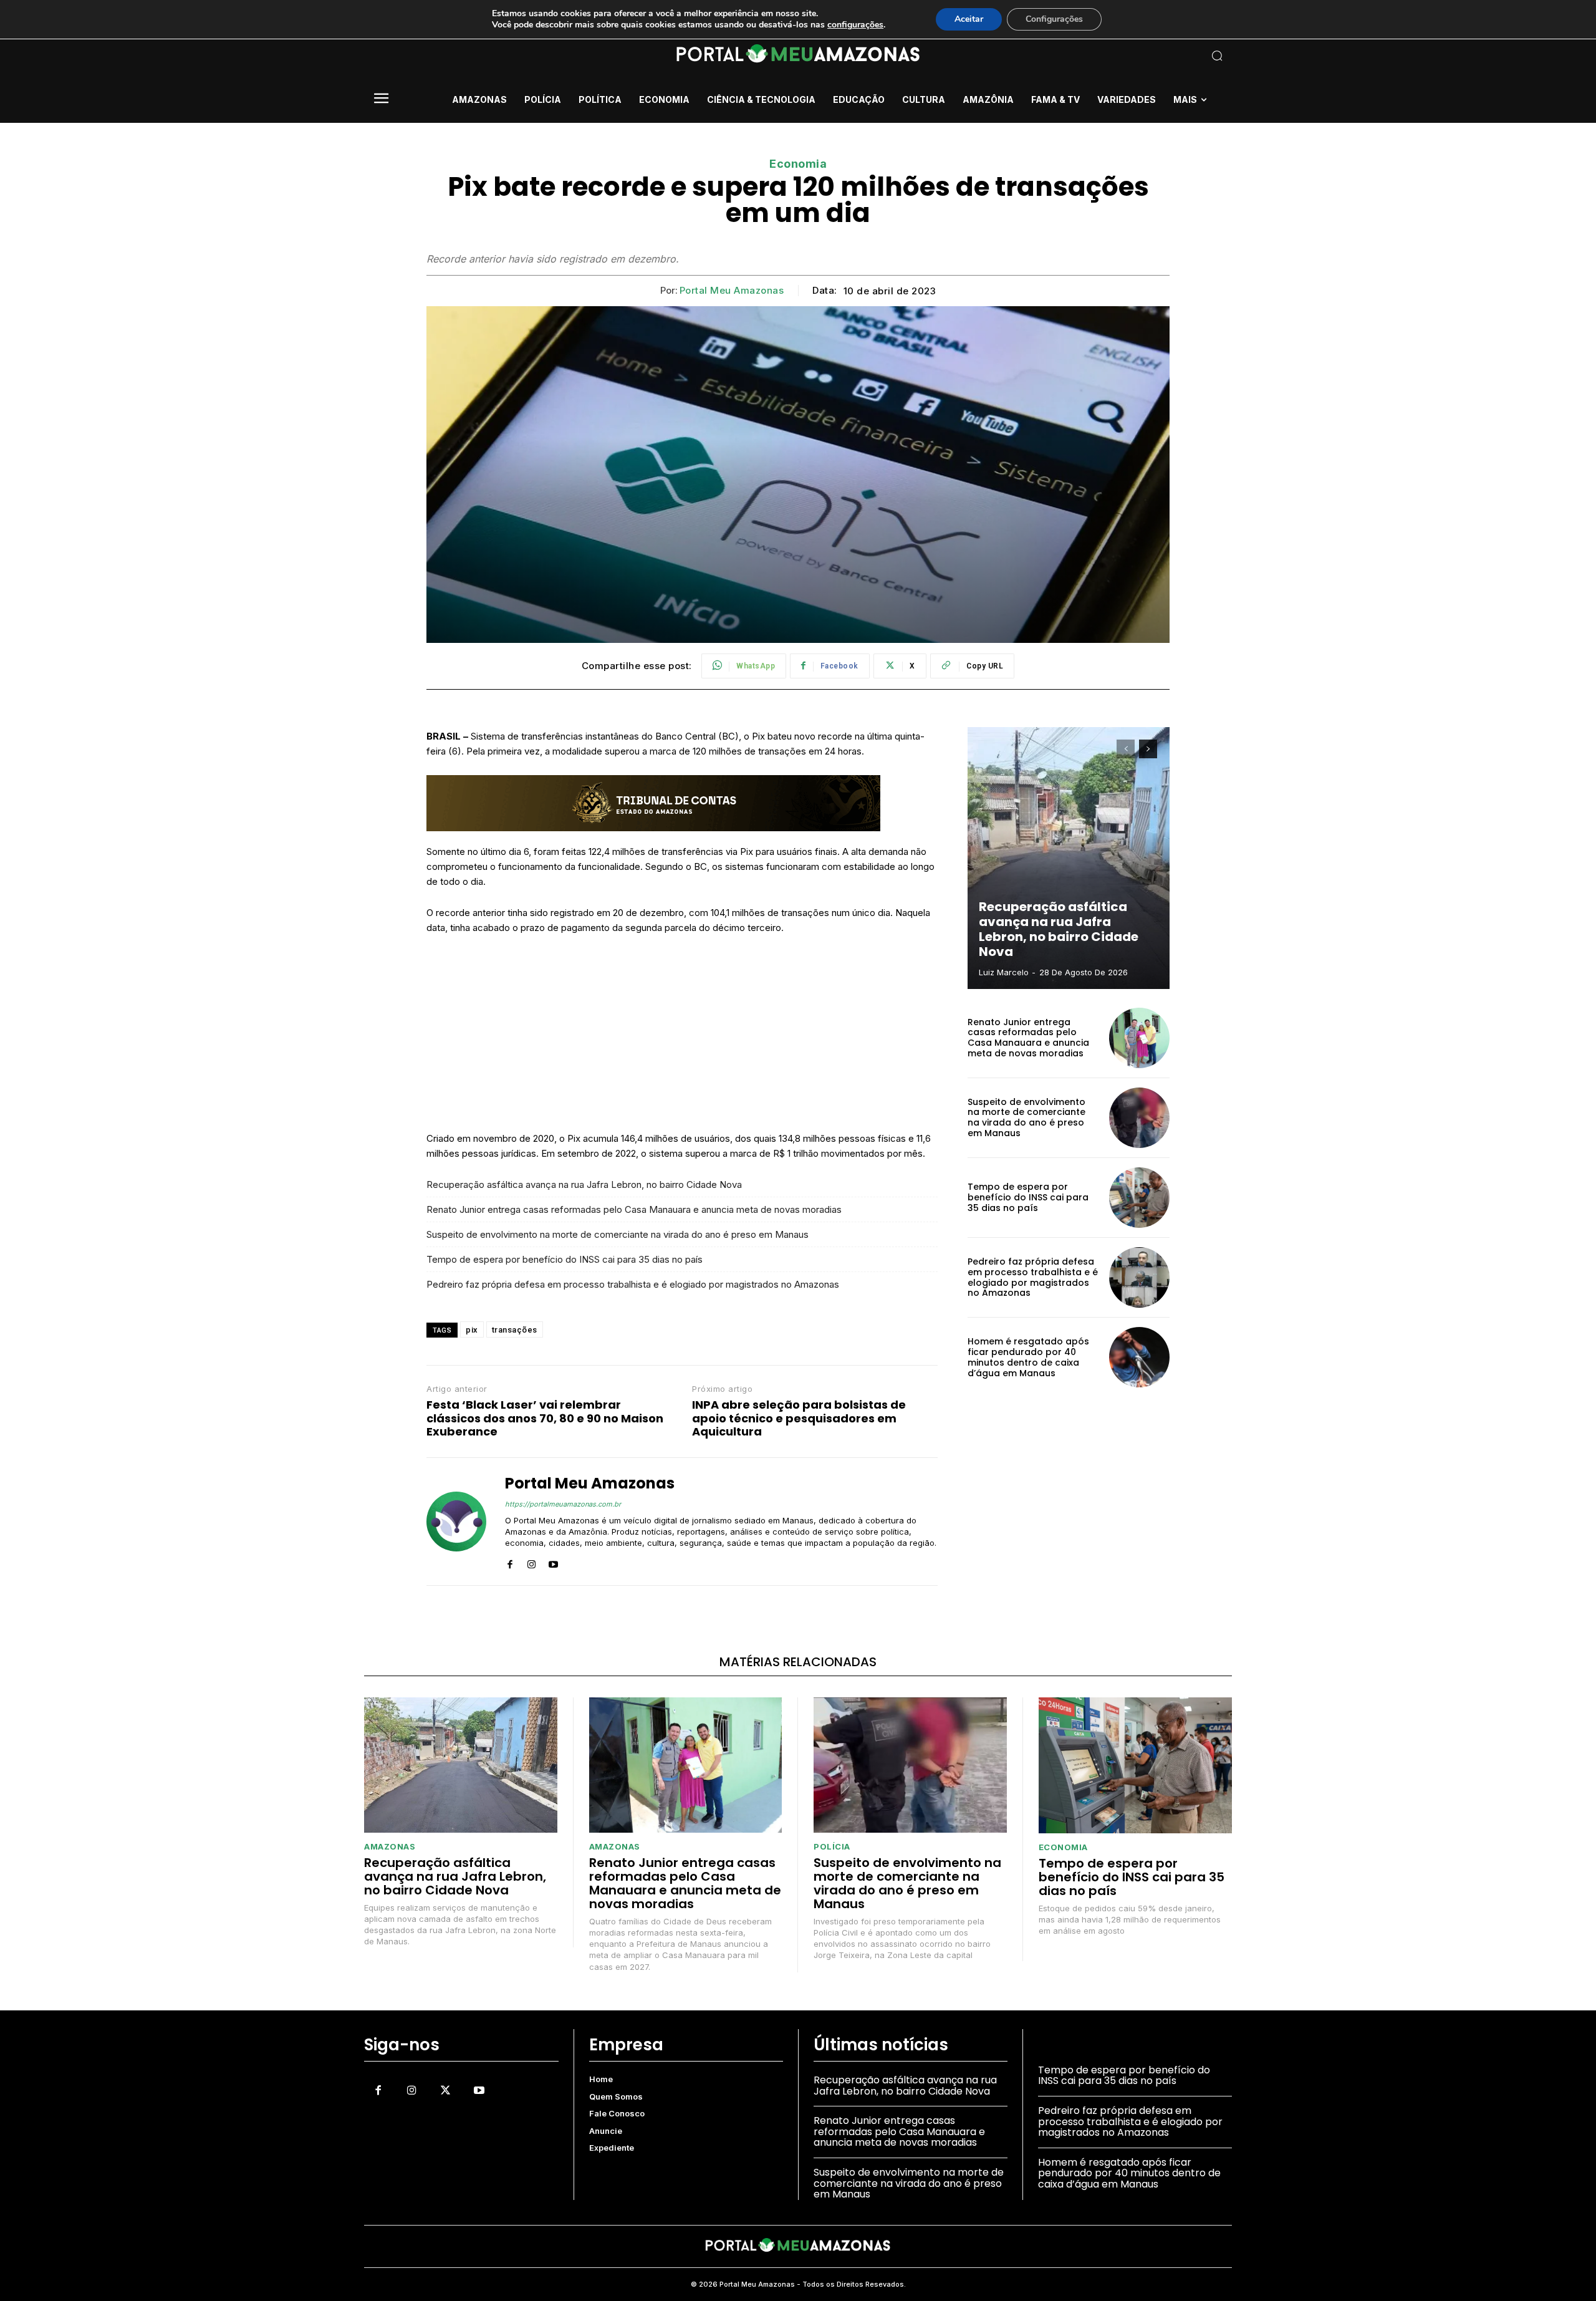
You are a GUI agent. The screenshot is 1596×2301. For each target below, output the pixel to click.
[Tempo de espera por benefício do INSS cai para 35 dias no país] (1139, 1198)
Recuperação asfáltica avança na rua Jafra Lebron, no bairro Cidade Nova (584, 1184)
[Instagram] (531, 1562)
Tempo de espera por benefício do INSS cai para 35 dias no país (565, 1259)
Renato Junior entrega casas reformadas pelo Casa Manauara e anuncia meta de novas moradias (634, 1209)
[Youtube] (553, 1562)
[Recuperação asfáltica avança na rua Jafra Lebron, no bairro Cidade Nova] (1069, 858)
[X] (445, 2090)
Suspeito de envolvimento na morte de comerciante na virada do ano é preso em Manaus (618, 1234)
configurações (855, 25)
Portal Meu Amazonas (732, 291)
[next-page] (1148, 749)
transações (515, 1330)
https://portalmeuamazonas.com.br (563, 1504)
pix (472, 1330)
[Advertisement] (682, 1039)
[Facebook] (510, 1562)
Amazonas (390, 1847)
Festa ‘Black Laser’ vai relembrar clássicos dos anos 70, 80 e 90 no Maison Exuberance (545, 1418)
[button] (1135, 55)
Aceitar (969, 19)
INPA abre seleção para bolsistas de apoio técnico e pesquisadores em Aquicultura (799, 1418)
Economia (798, 164)
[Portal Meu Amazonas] (456, 1522)
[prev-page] (1126, 749)
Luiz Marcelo (1004, 972)
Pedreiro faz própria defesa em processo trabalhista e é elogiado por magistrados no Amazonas (633, 1284)
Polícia (832, 1847)
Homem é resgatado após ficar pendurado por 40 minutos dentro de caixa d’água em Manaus (1028, 1357)
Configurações (1054, 19)
